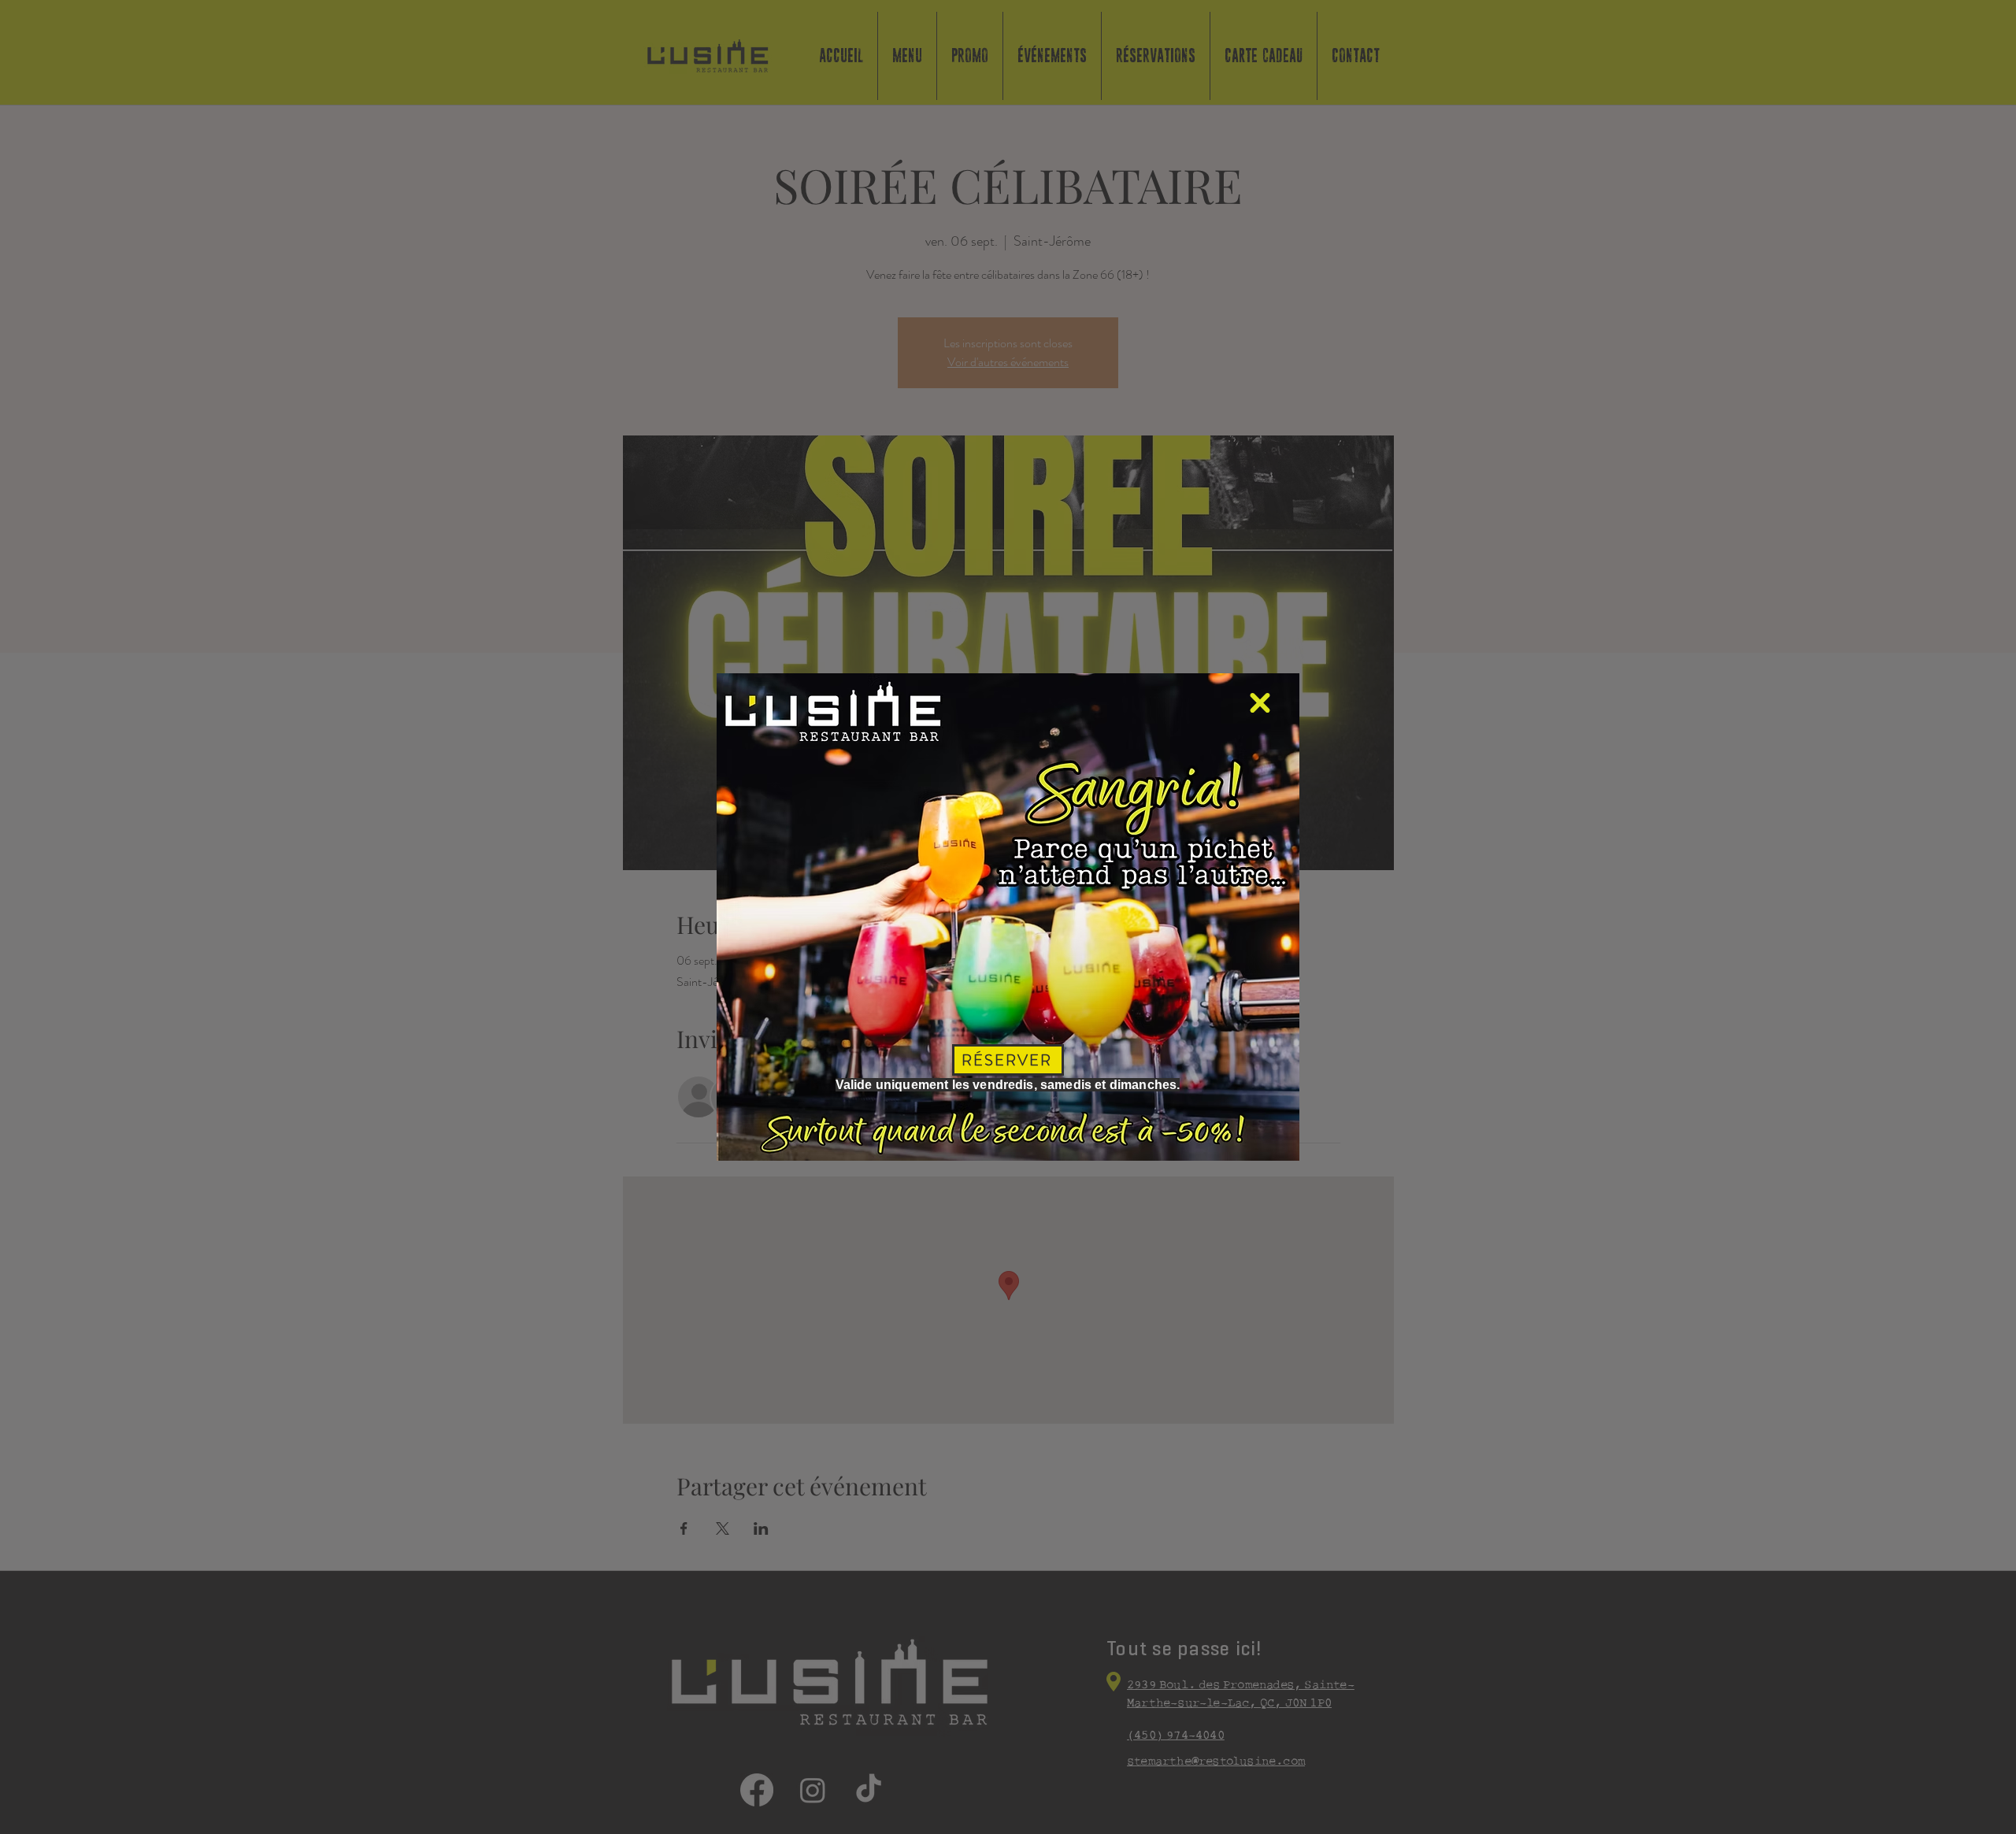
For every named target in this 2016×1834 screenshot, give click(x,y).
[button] (1260, 703)
